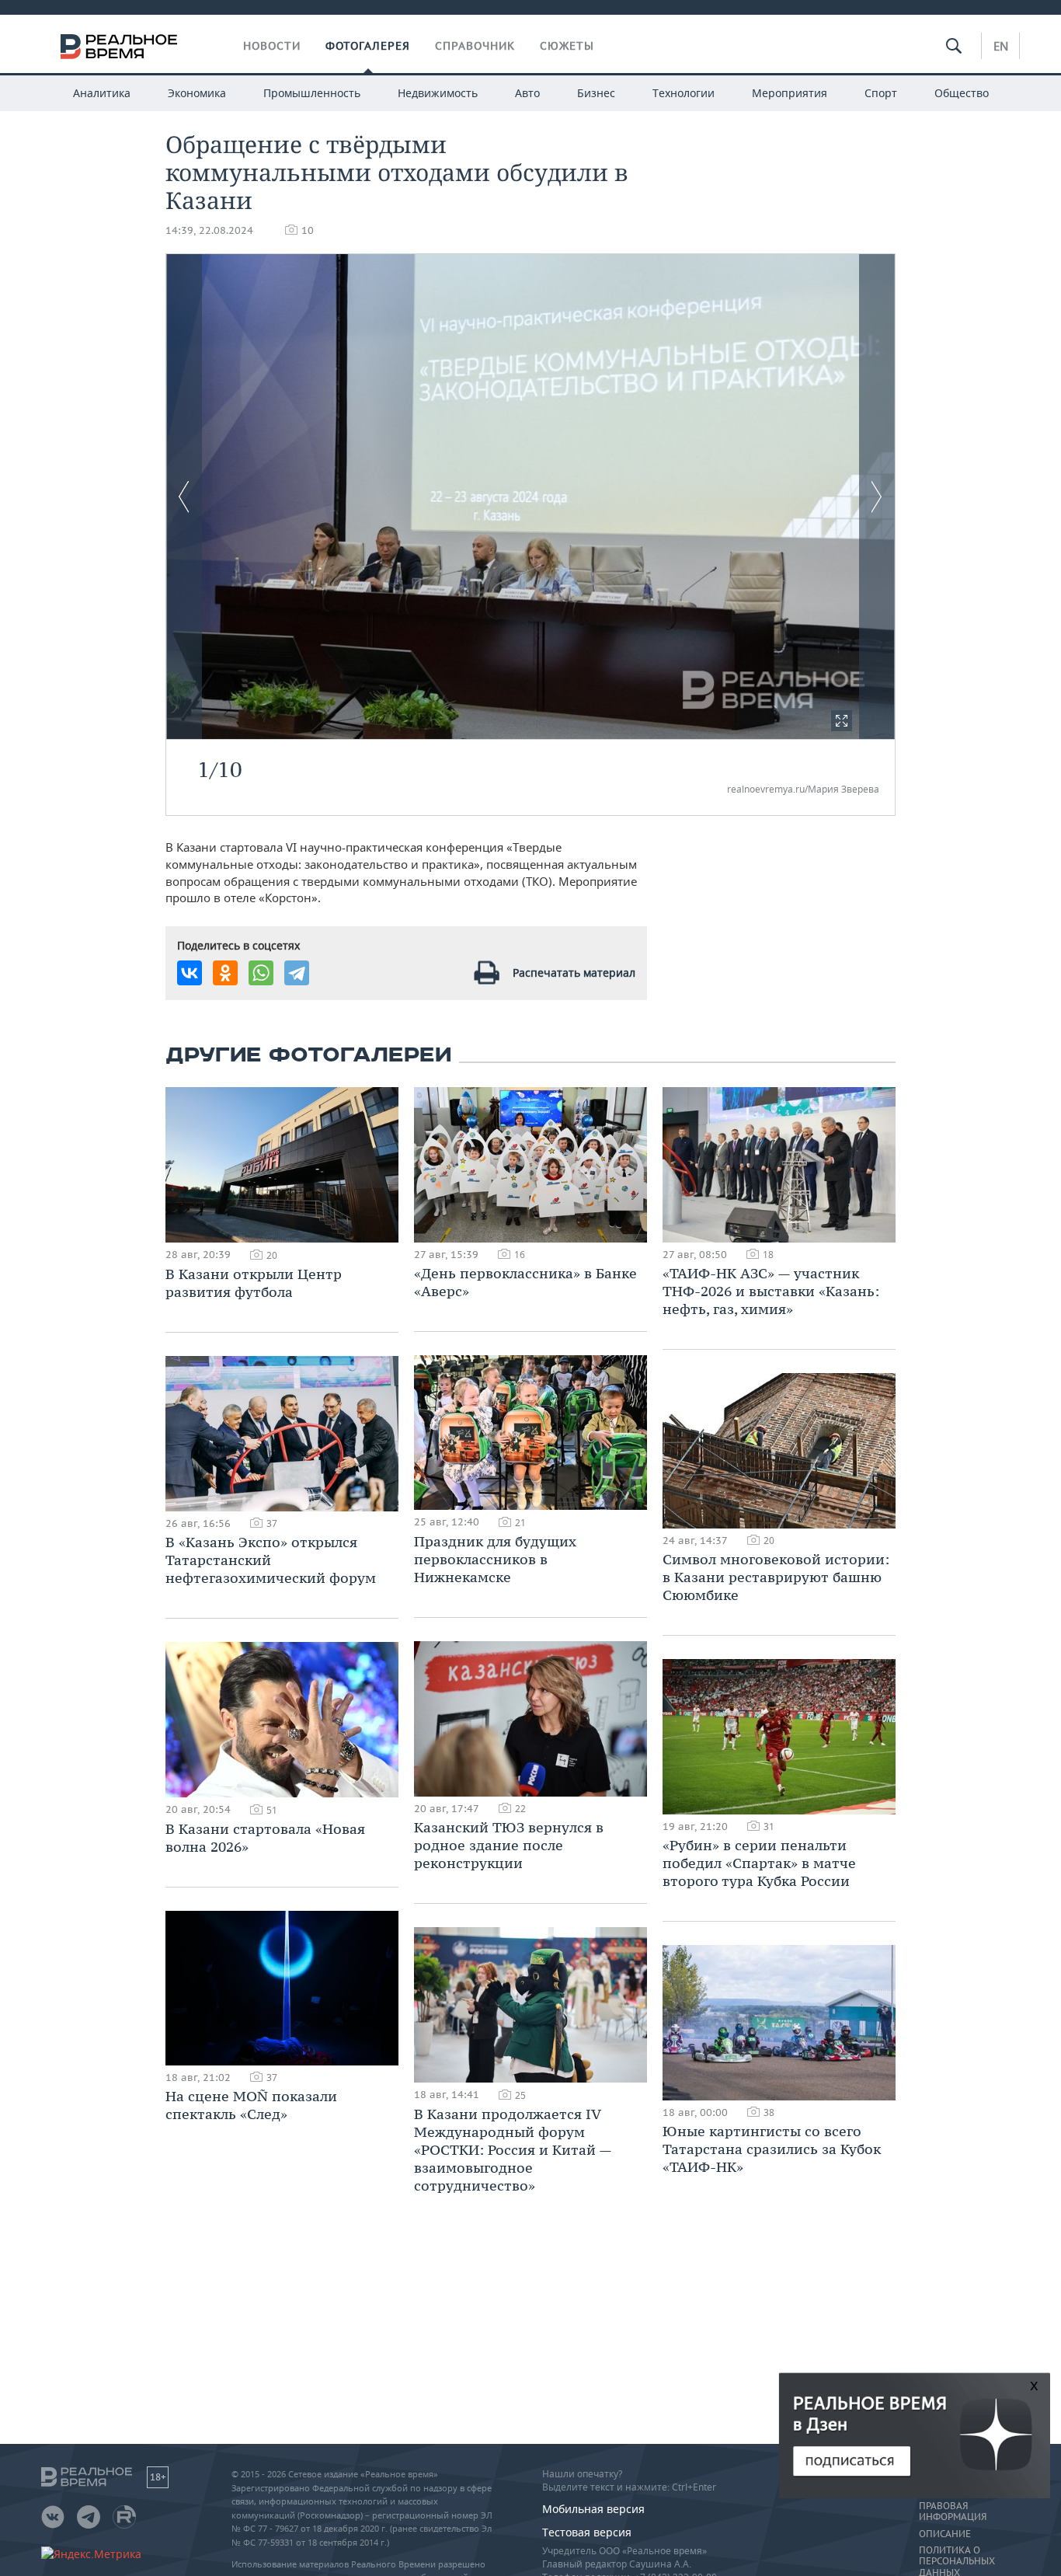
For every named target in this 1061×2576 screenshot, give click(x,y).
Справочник (475, 46)
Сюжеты (567, 46)
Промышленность (312, 93)
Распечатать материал (574, 973)
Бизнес (596, 93)
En (1001, 46)
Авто (527, 93)
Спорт (881, 93)
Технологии (684, 93)
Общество (962, 93)
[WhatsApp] (261, 973)
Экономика (197, 93)
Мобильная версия (593, 2509)
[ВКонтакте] (190, 973)
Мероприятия (790, 93)
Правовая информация (953, 2512)
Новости (272, 46)
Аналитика (102, 93)
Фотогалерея (368, 46)
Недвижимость (438, 93)
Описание (945, 2534)
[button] (842, 721)
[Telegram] (297, 973)
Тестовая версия (587, 2532)
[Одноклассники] (225, 973)
